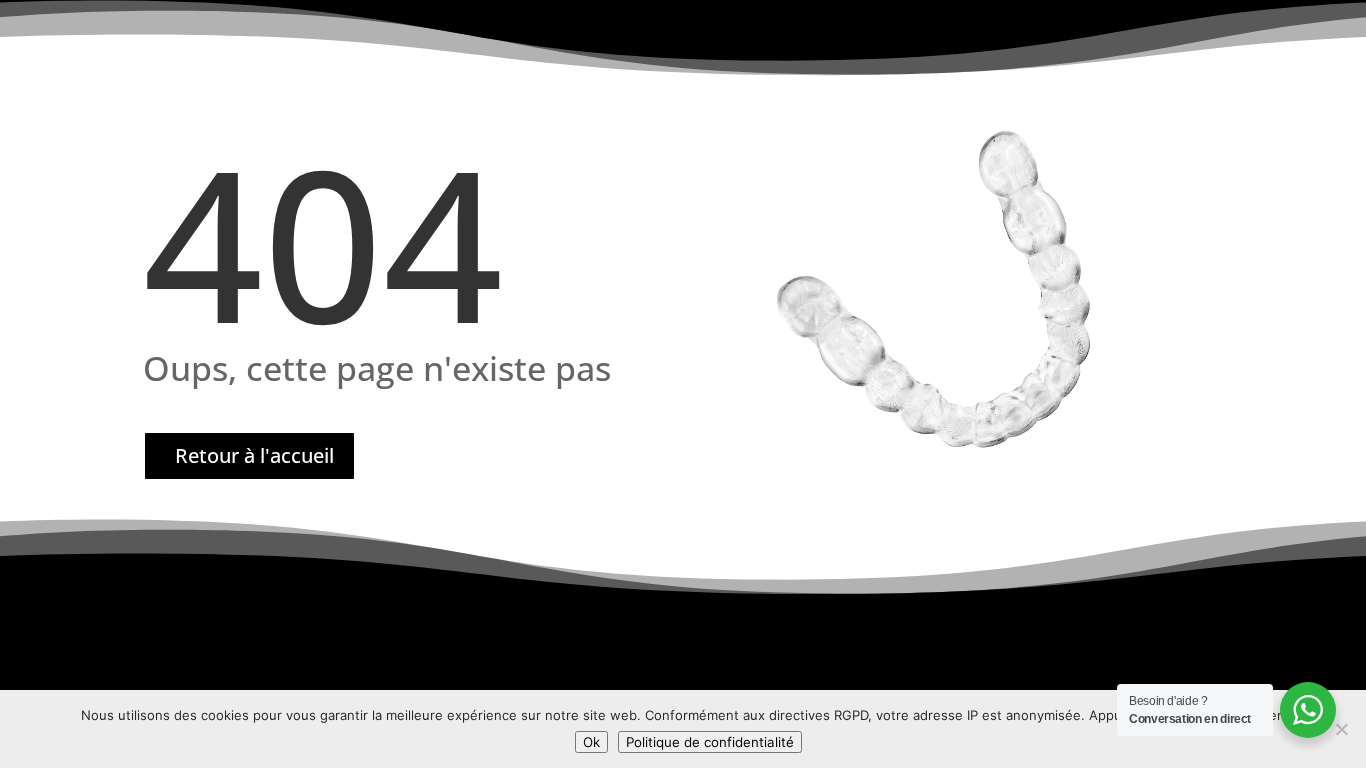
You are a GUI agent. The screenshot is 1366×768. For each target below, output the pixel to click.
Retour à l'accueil (254, 455)
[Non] (1341, 729)
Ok (591, 742)
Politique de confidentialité (710, 742)
